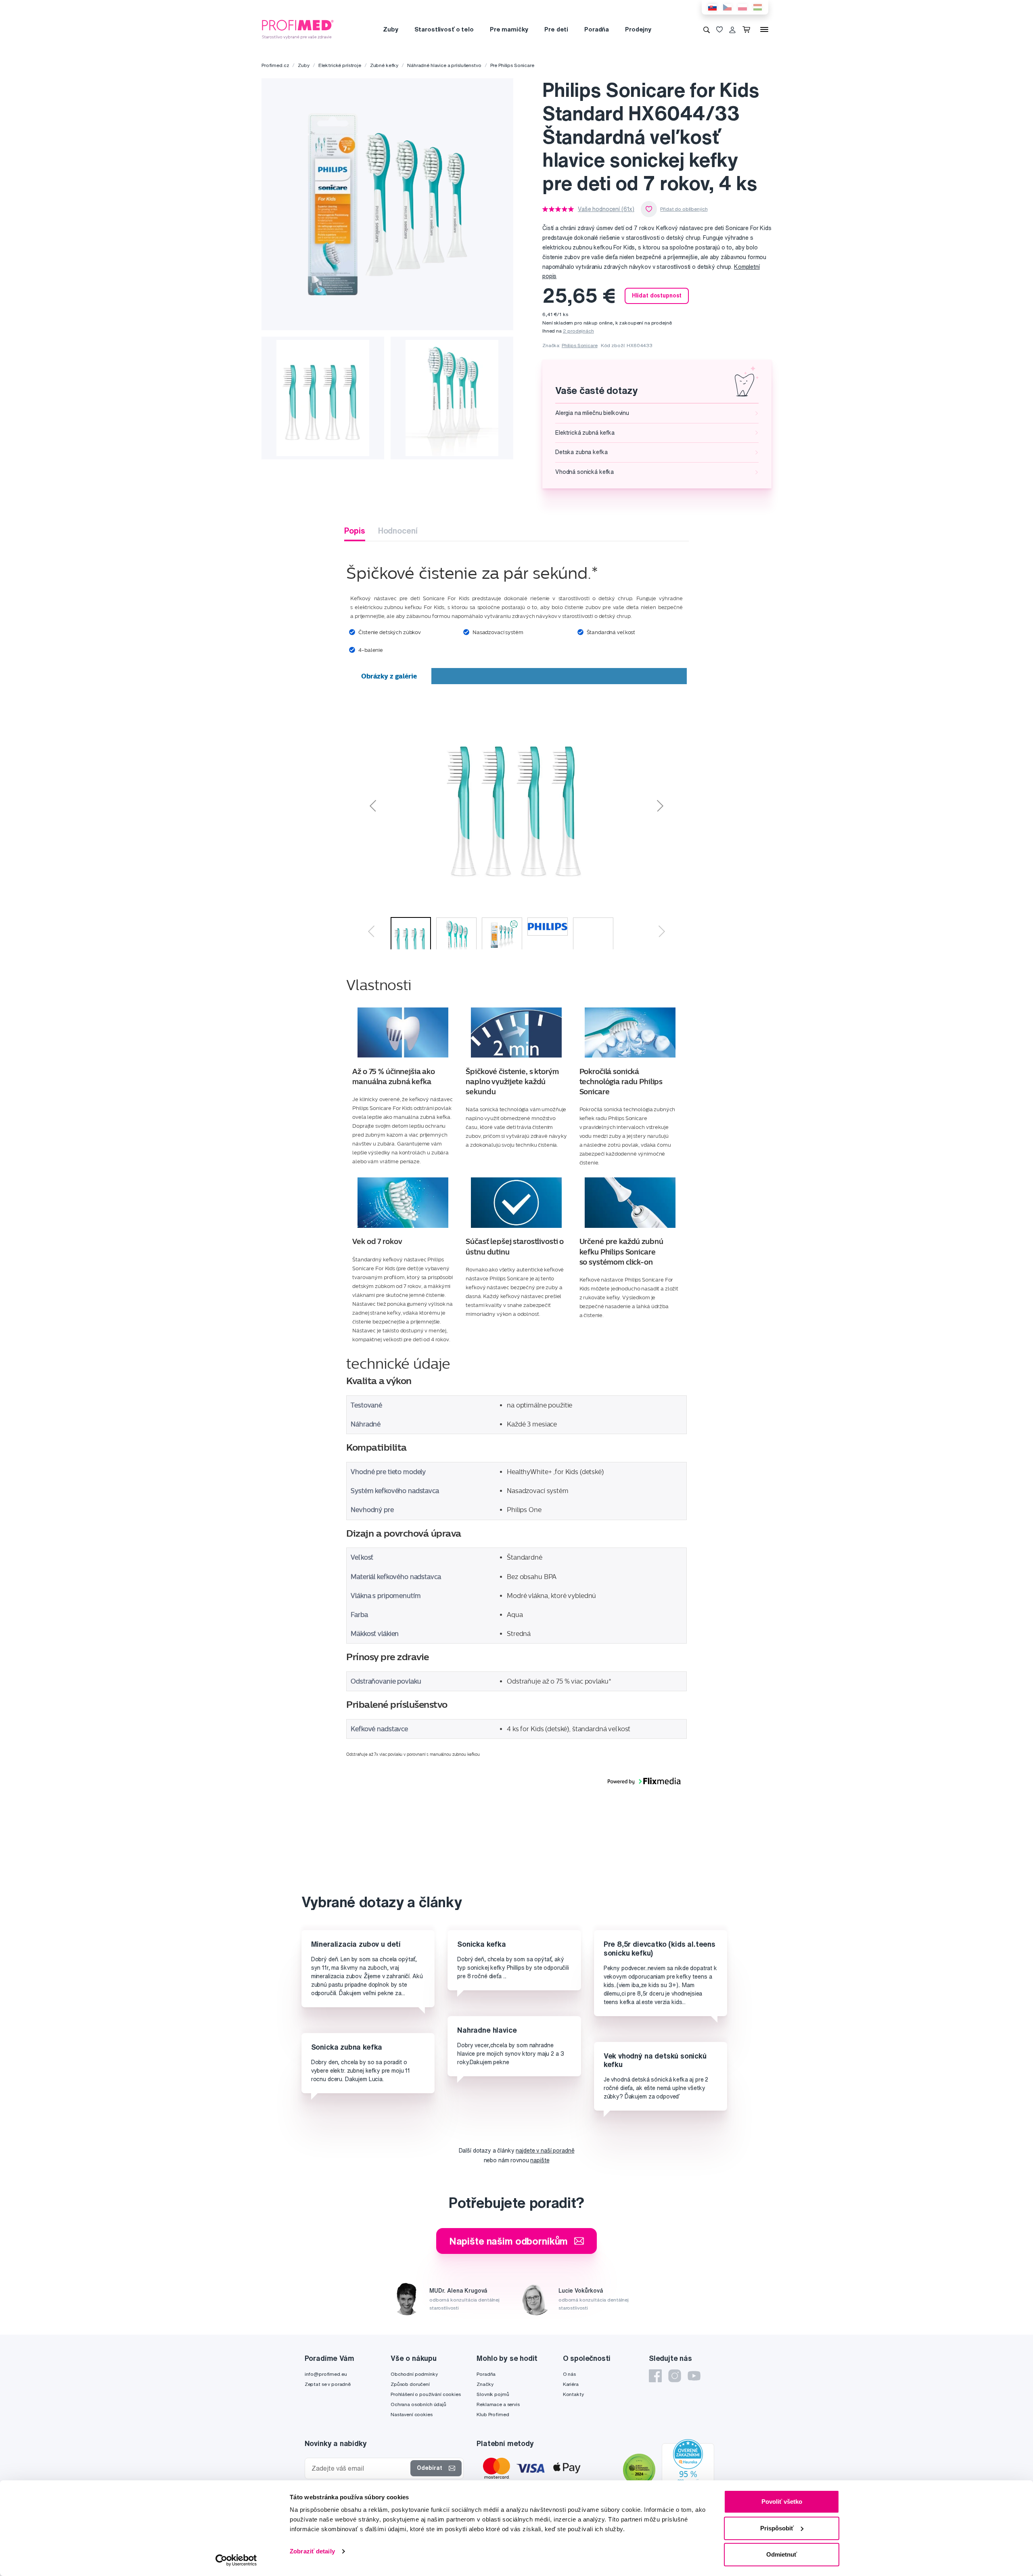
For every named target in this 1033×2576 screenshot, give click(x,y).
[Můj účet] (732, 29)
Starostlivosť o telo (444, 29)
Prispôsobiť (777, 2528)
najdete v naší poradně (545, 2151)
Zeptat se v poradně (328, 2384)
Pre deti (556, 29)
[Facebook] (655, 2376)
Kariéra (571, 2384)
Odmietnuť (782, 2554)
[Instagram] (675, 2376)
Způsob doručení (410, 2384)
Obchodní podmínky (414, 2374)
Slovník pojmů (493, 2394)
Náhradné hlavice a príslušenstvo (444, 65)
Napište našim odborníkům (509, 2241)
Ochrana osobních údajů (418, 2404)
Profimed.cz (275, 65)
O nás (569, 2374)
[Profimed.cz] (298, 29)
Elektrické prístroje (340, 65)
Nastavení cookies (412, 2414)
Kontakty (573, 2394)
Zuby (390, 29)
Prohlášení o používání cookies (426, 2394)
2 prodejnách (578, 331)
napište (540, 2160)
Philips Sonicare (580, 345)
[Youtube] (694, 2376)
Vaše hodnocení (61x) (606, 209)
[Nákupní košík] (748, 29)
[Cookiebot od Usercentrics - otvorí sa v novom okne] (236, 2560)
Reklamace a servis (498, 2404)
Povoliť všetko (782, 2502)
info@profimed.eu (326, 2374)
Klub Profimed (493, 2414)
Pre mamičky (509, 29)
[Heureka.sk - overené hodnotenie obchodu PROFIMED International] (688, 2471)
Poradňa (597, 29)
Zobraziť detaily (312, 2551)
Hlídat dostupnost (657, 295)
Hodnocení (398, 531)
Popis (354, 531)
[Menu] (764, 29)
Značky (485, 2384)
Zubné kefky (384, 65)
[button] (431, 804)
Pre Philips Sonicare (512, 65)
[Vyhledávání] (707, 29)
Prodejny (638, 29)
